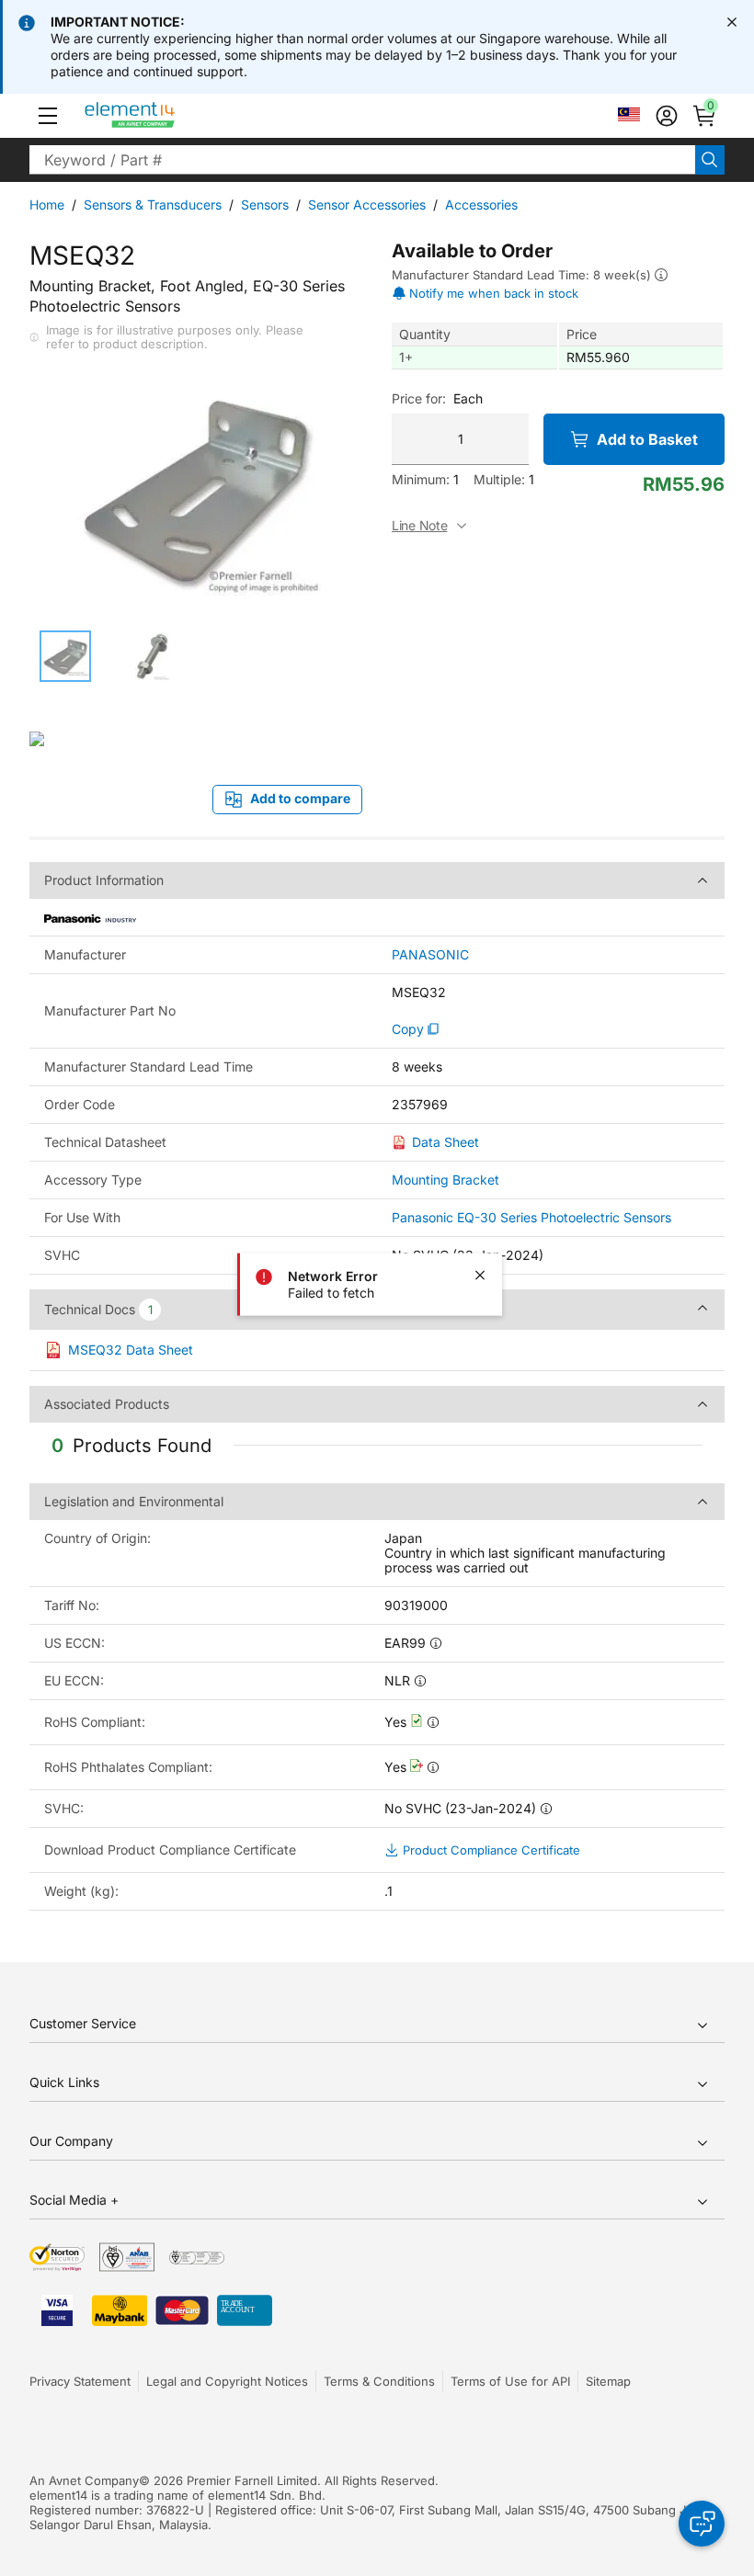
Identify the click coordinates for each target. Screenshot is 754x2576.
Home (47, 204)
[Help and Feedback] (702, 2524)
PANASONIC (430, 955)
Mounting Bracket (446, 1180)
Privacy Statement (80, 2381)
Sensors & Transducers (153, 204)
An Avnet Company (84, 2480)
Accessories (481, 204)
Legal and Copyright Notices (227, 2381)
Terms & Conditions (379, 2381)
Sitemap (608, 2381)
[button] (48, 116)
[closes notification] (732, 22)
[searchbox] (362, 160)
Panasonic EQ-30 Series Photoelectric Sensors (531, 1217)
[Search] (710, 160)
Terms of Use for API (510, 2381)
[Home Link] (164, 116)
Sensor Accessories (367, 204)
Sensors (265, 204)
